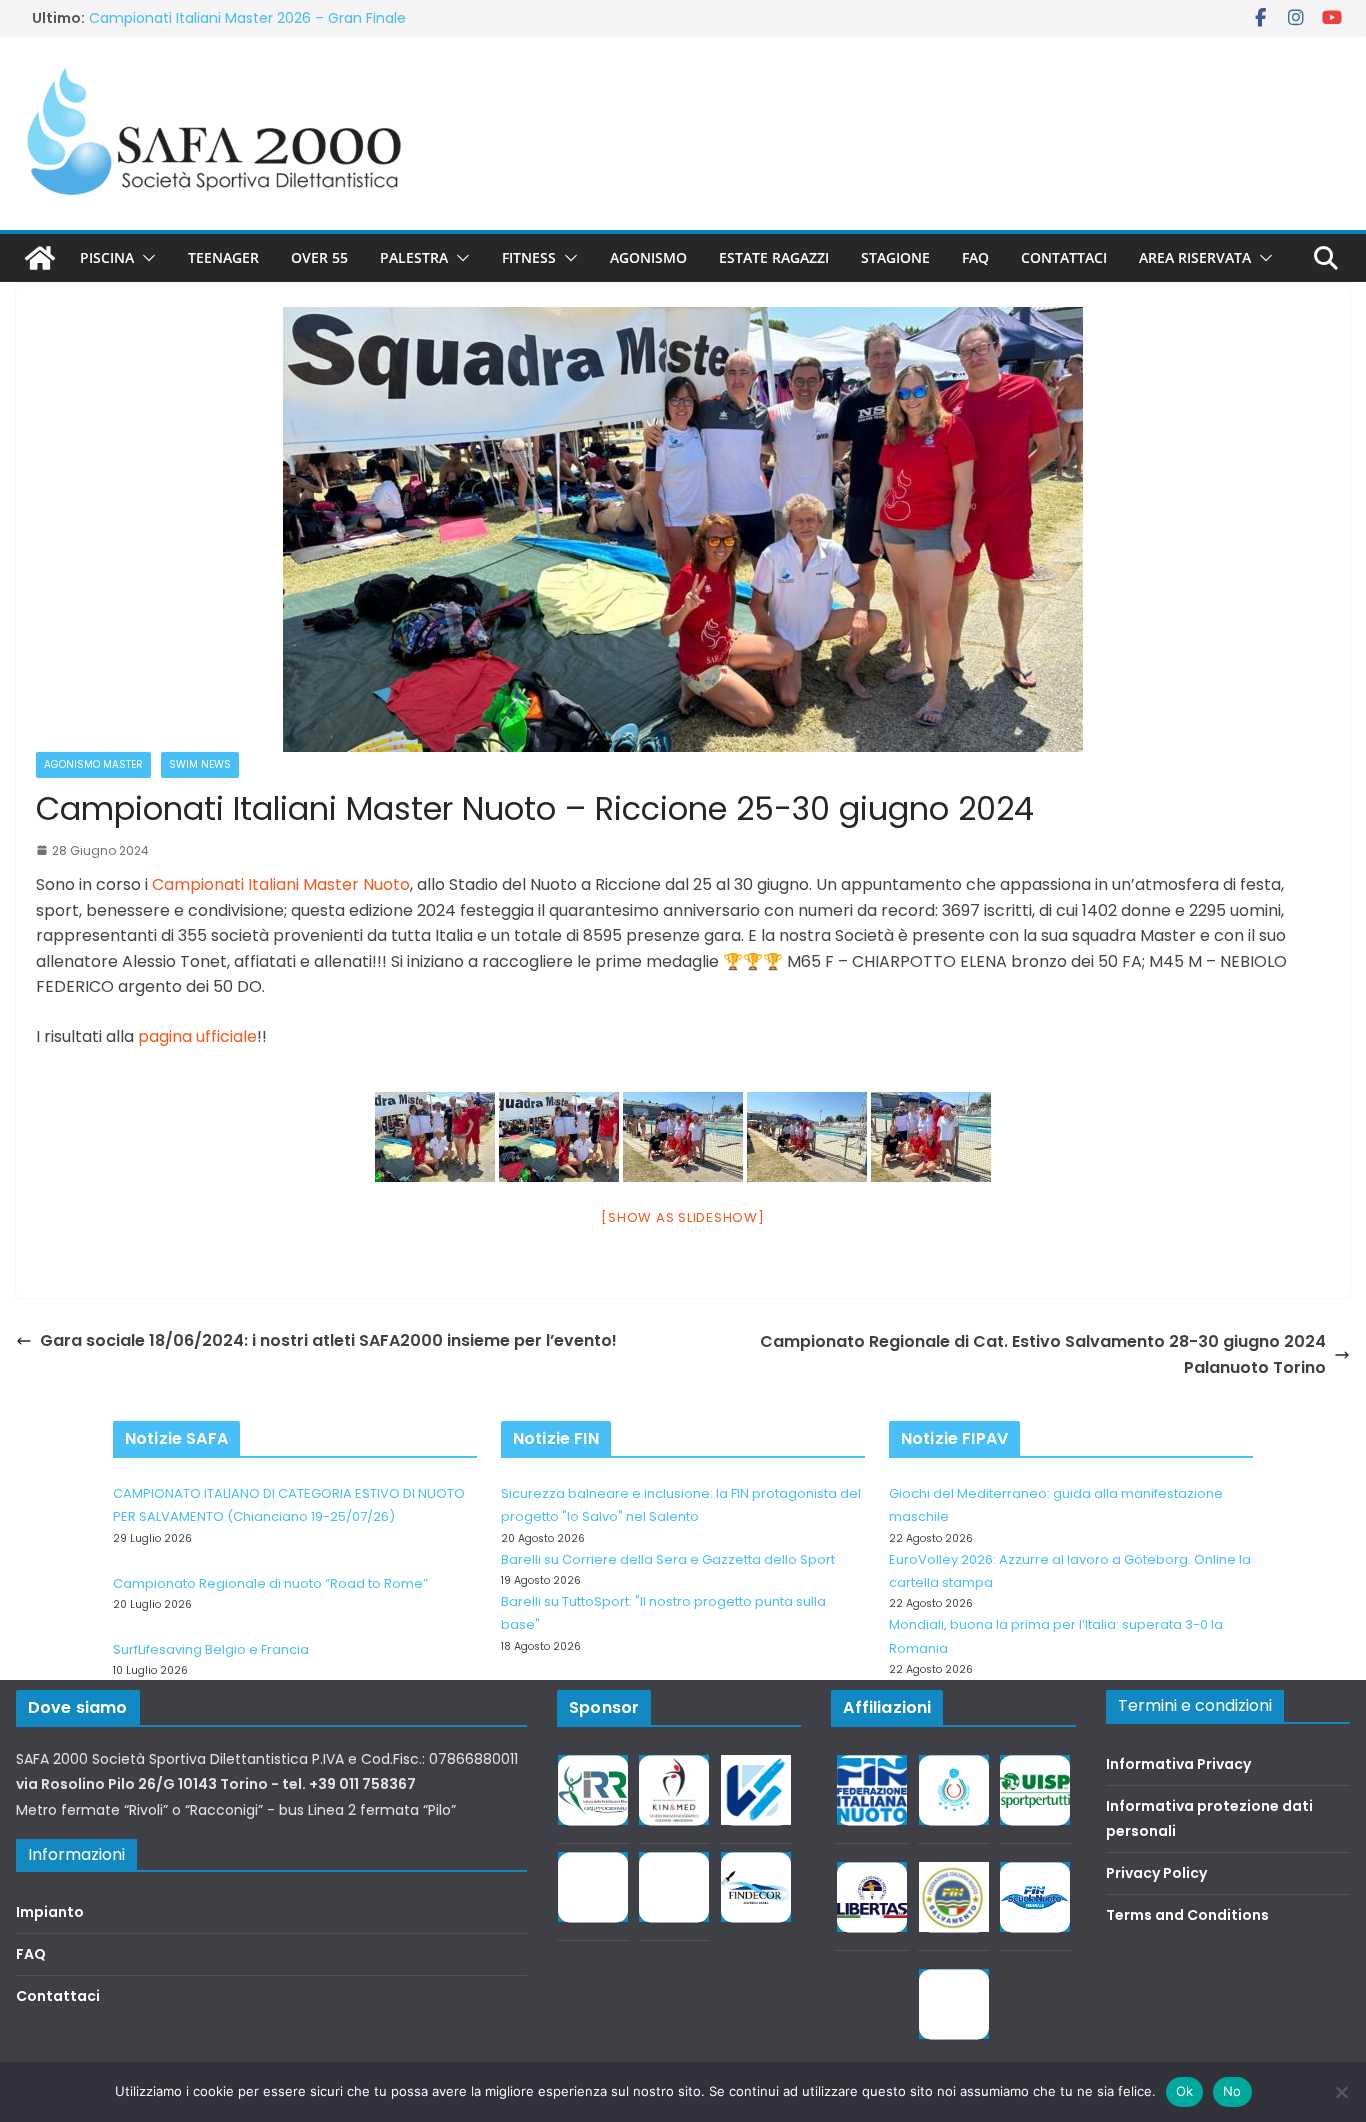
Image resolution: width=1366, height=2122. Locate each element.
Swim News (200, 764)
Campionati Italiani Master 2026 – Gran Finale (247, 23)
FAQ (975, 257)
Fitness (529, 257)
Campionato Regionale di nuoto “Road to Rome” (270, 1583)
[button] (145, 258)
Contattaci (1064, 257)
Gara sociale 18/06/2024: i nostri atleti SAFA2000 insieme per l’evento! (328, 1340)
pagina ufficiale (197, 1036)
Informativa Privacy (1178, 1764)
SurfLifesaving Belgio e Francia (211, 1649)
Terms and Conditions (1187, 1915)
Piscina (107, 257)
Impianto (50, 1912)
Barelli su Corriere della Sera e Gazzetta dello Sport (668, 1559)
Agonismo (648, 257)
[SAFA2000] (40, 258)
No (1232, 2091)
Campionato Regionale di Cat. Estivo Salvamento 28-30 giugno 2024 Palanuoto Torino (1043, 1354)
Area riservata (1195, 257)
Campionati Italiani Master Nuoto (281, 884)
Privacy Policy (1156, 1873)
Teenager (223, 257)
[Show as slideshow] (682, 1217)
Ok (1185, 2091)
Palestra (414, 257)
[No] (1341, 2092)
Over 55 (319, 257)
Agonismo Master (93, 764)
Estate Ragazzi (774, 257)
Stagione (895, 257)
